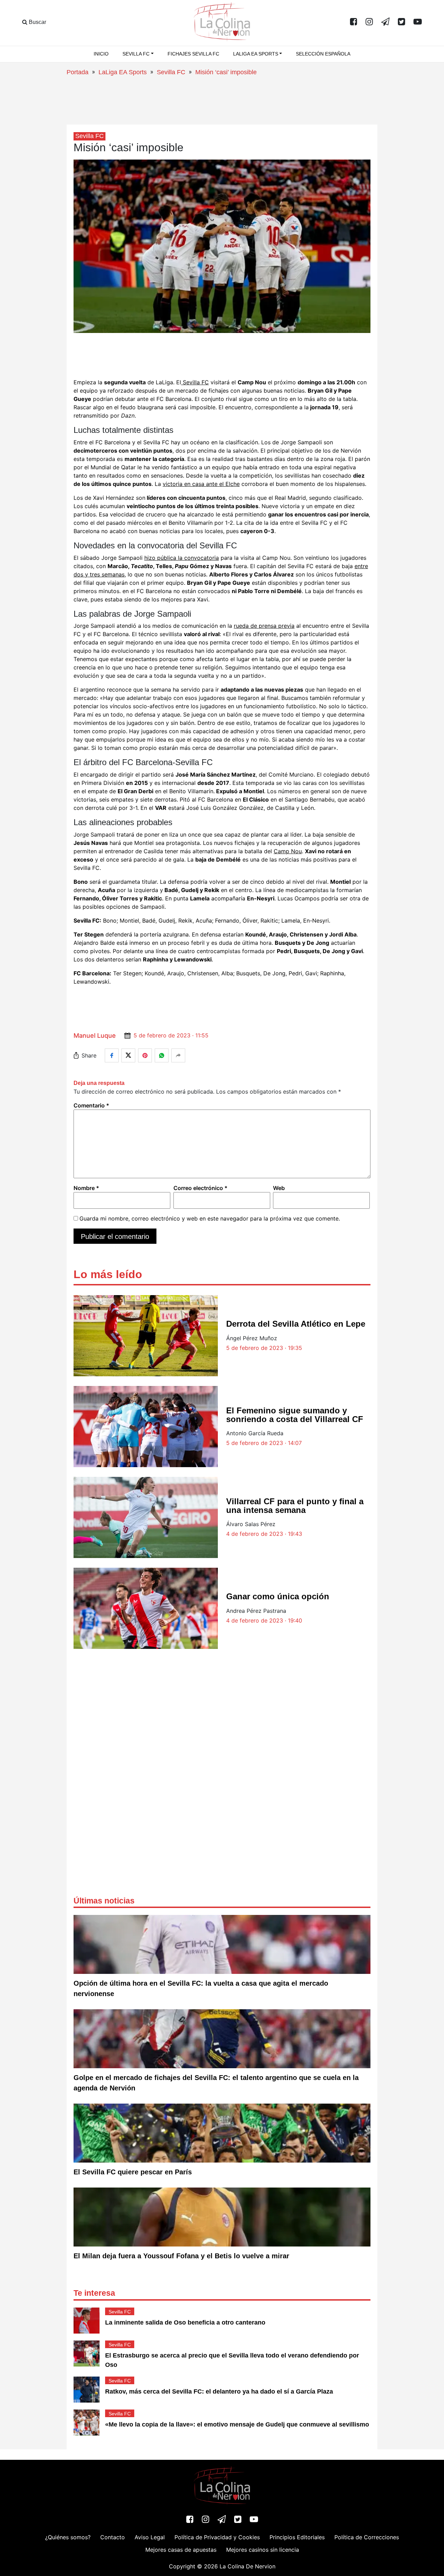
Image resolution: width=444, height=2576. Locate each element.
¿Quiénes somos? (68, 2537)
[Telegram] (385, 22)
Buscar (37, 22)
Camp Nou (288, 851)
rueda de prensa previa (264, 626)
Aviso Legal (150, 2537)
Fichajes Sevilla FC (193, 54)
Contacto (113, 2537)
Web (279, 1188)
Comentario (91, 1105)
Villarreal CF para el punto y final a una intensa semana (295, 1506)
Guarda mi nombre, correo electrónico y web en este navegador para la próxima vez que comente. (210, 1218)
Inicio (101, 54)
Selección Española (323, 54)
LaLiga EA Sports (123, 72)
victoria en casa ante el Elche (201, 484)
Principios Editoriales (297, 2537)
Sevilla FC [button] (136, 54)
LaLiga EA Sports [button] (256, 54)
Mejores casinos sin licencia (263, 2550)
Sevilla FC (171, 72)
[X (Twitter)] (402, 22)
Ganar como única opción (278, 1596)
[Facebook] (354, 22)
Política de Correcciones (367, 2537)
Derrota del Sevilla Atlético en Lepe (296, 1324)
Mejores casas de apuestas (181, 2550)
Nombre (86, 1188)
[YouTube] (418, 22)
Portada (78, 72)
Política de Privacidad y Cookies (217, 2537)
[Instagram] (369, 22)
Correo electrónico (200, 1188)
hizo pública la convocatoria (182, 558)
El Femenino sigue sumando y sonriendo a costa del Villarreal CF (295, 1415)
